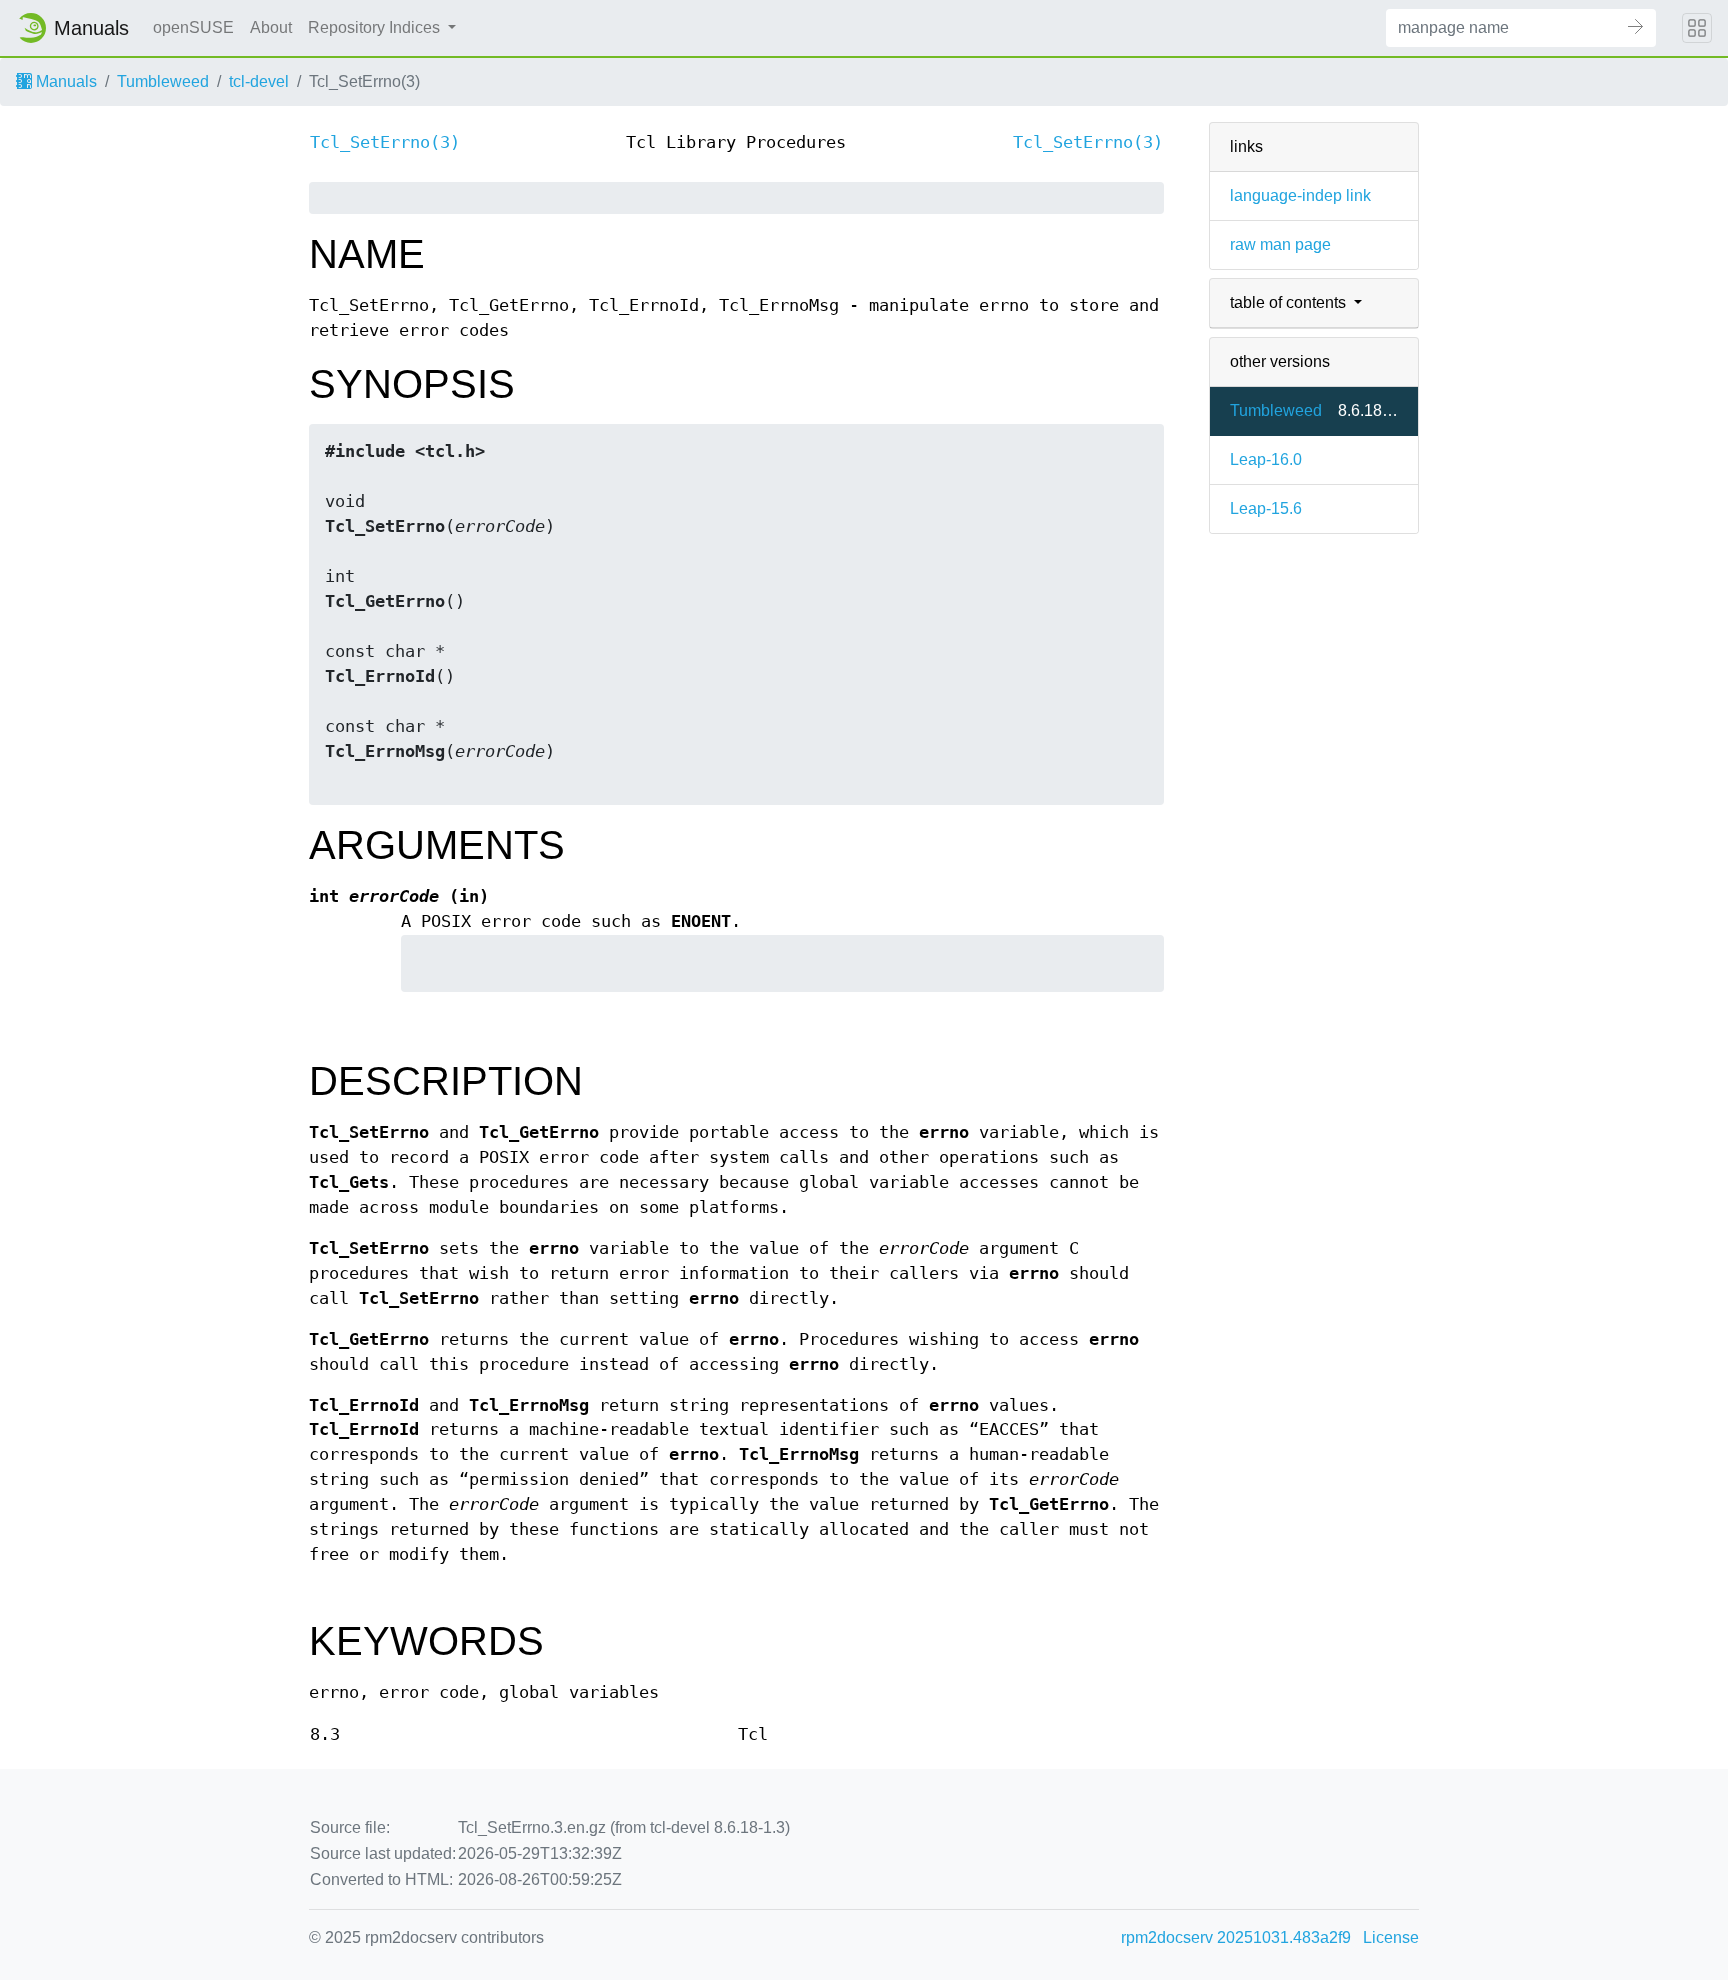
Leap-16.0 (1266, 459)
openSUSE (193, 27)
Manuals (64, 81)
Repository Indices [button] (376, 27)
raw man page (1280, 244)
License (1391, 1937)
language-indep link (1300, 195)
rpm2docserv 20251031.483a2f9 (1236, 1937)
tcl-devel (259, 81)
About (271, 27)
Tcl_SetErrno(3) (385, 142)
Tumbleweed (163, 81)
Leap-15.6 (1266, 508)
